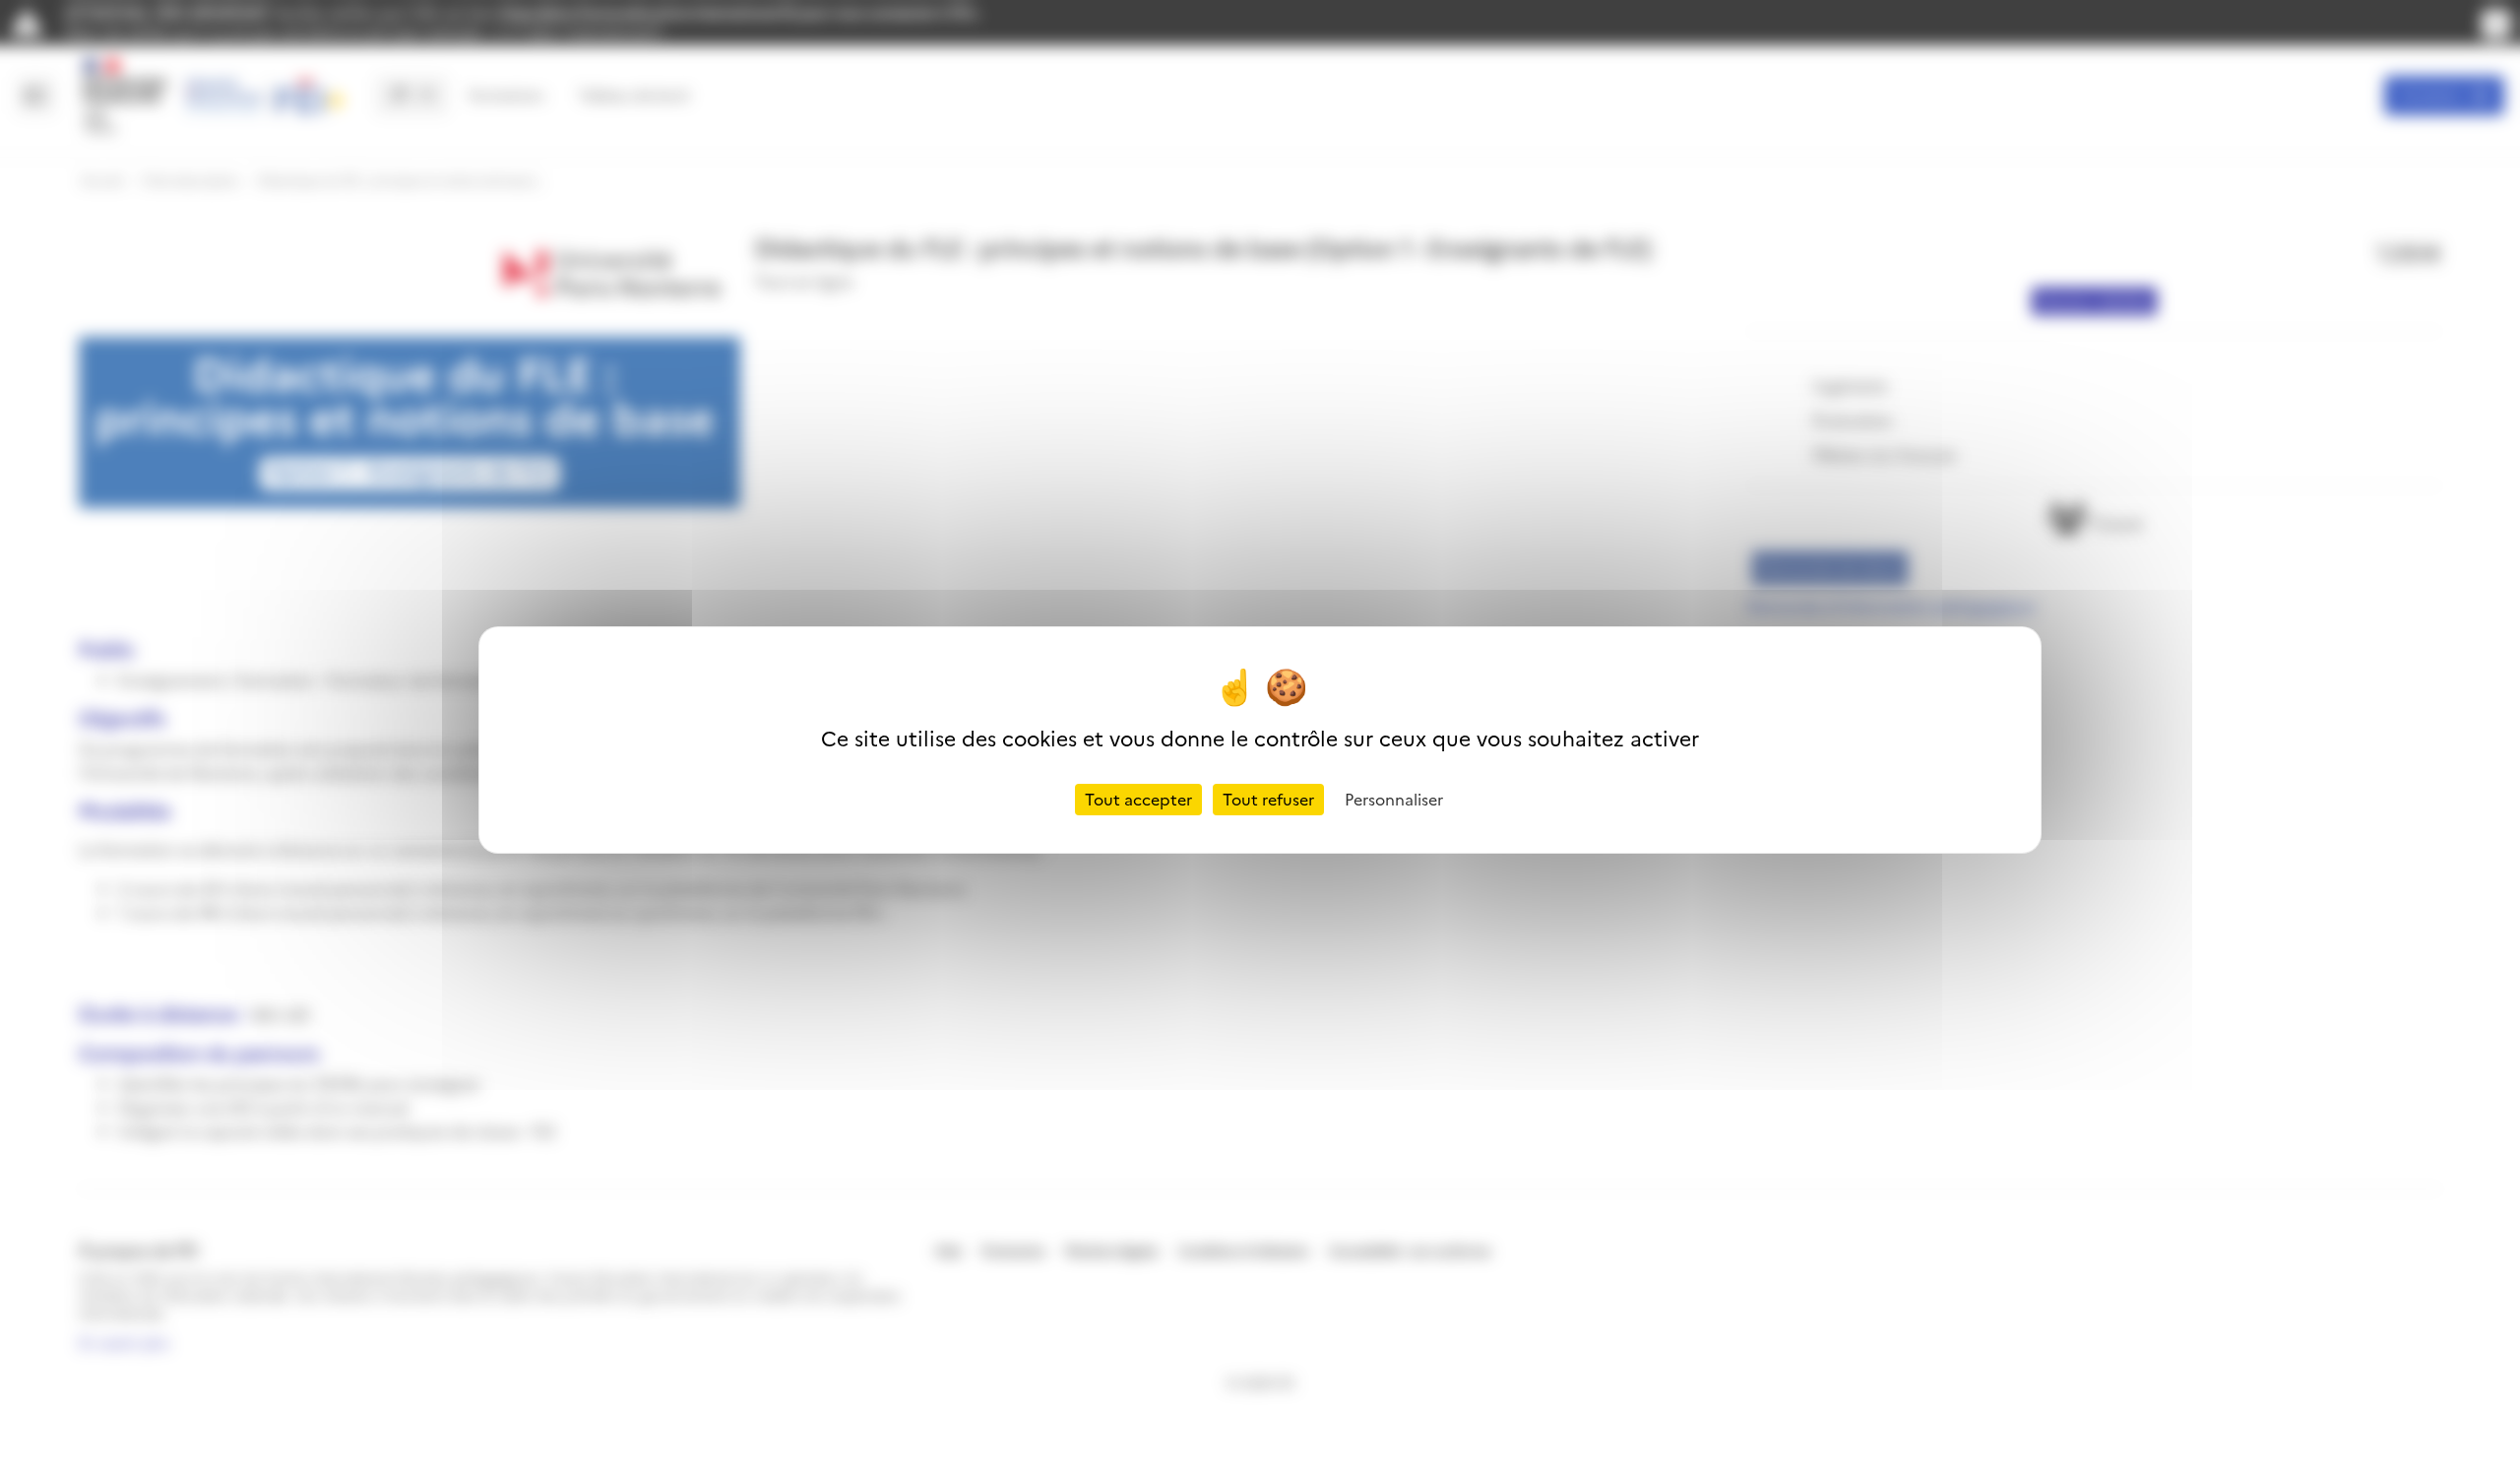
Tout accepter (1138, 800)
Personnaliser (1394, 800)
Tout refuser (1268, 800)
